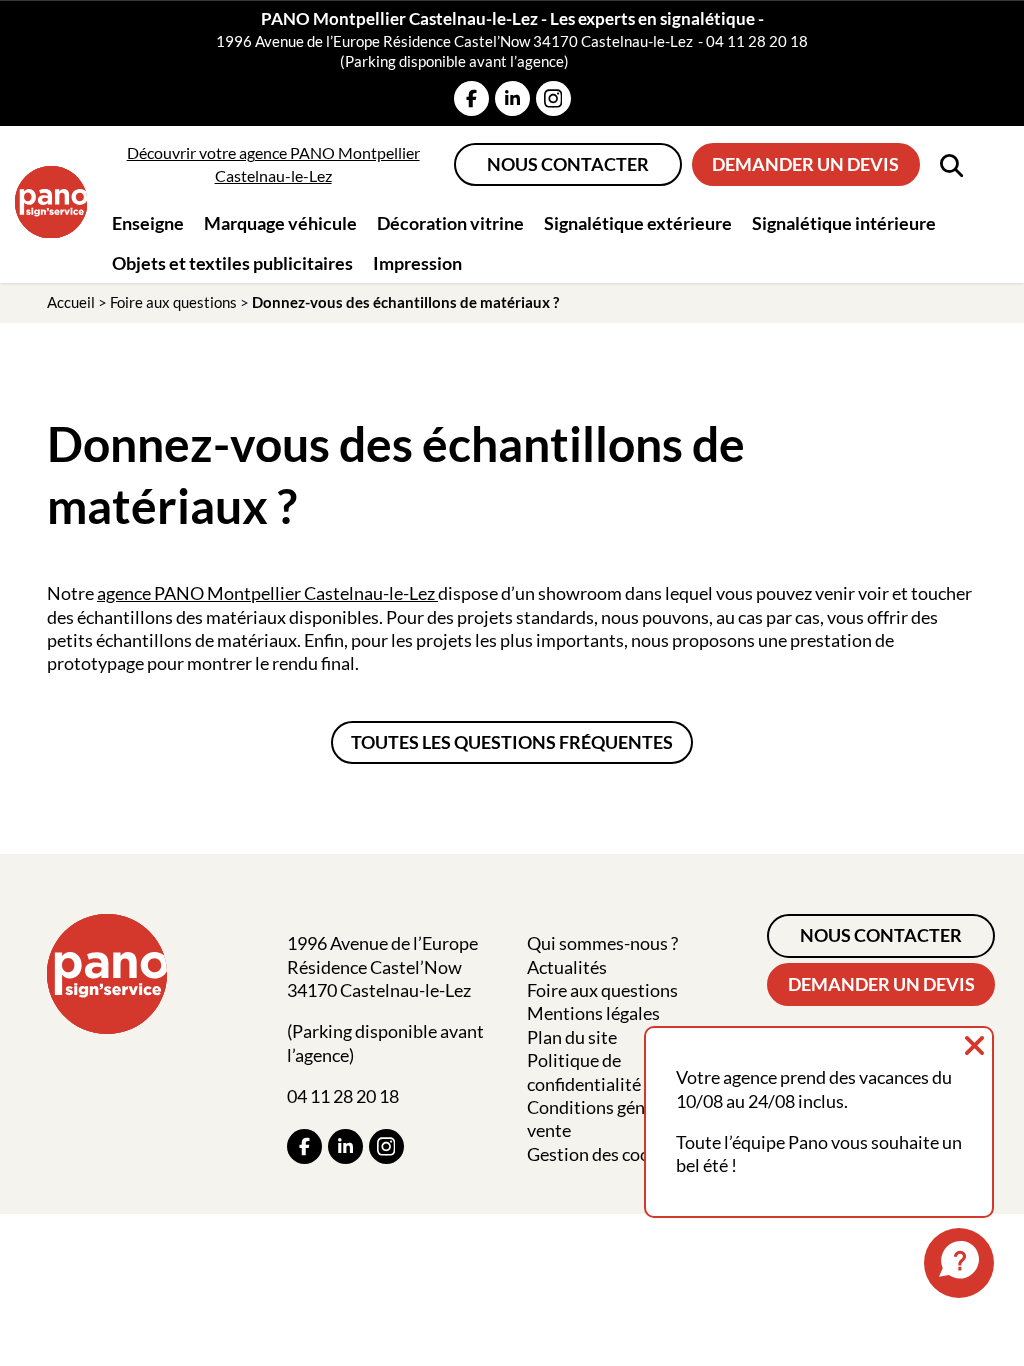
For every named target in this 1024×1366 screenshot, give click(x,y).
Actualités (567, 967)
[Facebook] (471, 98)
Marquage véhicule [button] (280, 223)
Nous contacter (568, 164)
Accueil (71, 302)
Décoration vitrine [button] (450, 223)
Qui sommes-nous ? (602, 943)
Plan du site (572, 1037)
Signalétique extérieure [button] (638, 223)
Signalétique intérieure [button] (844, 223)
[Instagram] (553, 98)
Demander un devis (805, 164)
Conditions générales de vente (620, 1118)
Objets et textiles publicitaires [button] (232, 263)
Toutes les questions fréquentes (512, 742)
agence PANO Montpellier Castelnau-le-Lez (267, 593)
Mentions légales (593, 1013)
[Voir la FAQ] (959, 1263)
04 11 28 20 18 (757, 41)
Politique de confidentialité (584, 1071)
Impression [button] (417, 263)
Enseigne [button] (148, 223)
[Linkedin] (512, 98)
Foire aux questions (173, 302)
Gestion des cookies (604, 1154)
